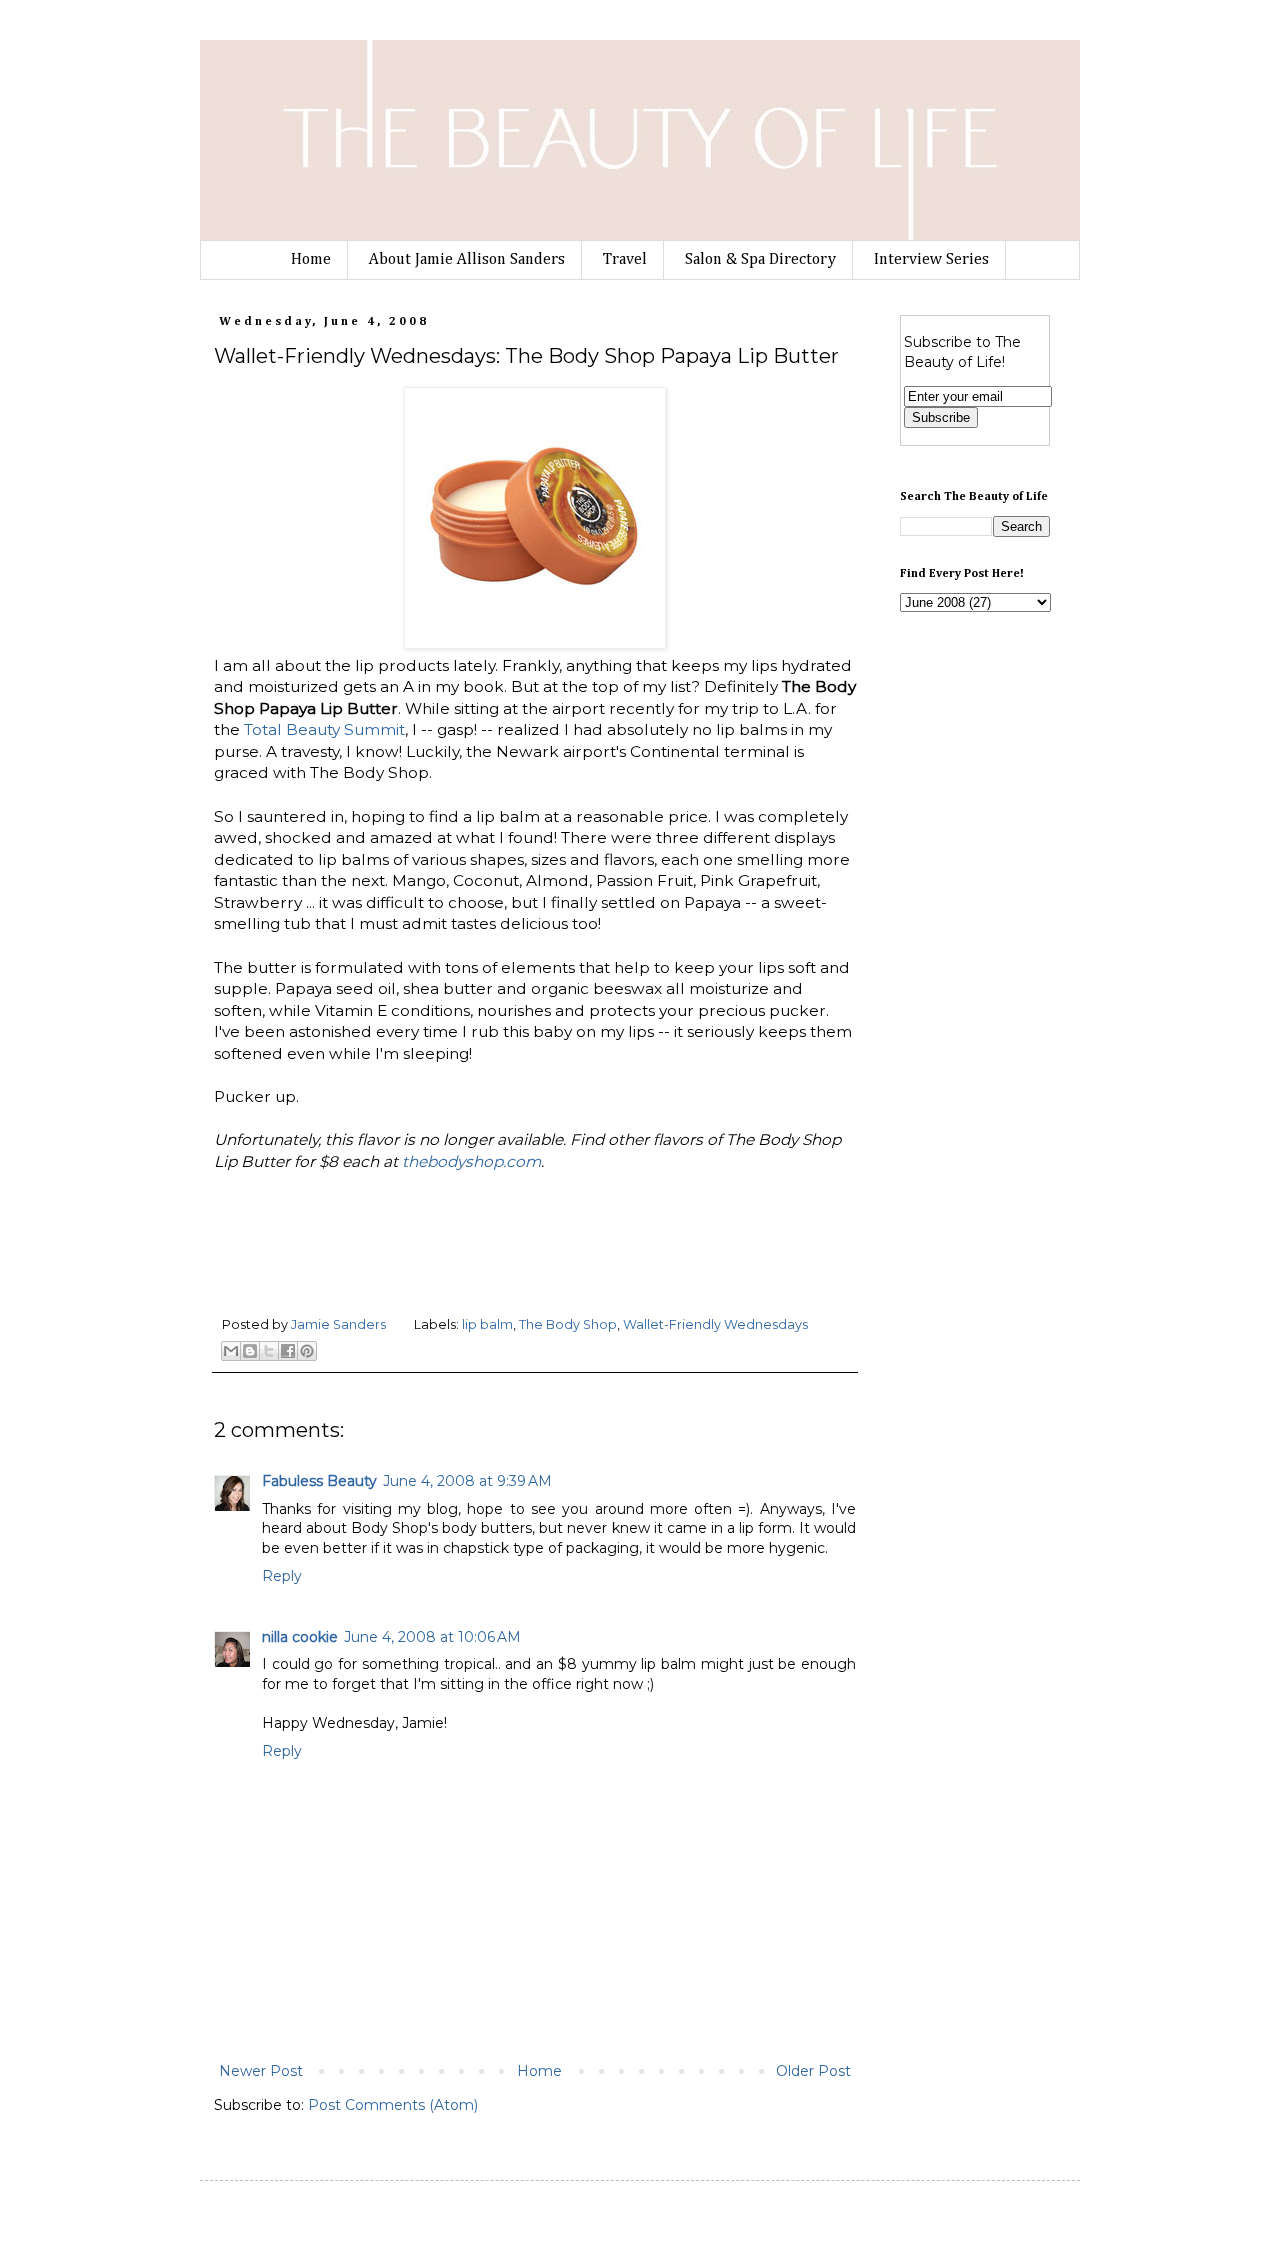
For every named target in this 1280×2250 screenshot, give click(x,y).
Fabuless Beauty (319, 1481)
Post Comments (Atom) (393, 2105)
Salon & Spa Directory (760, 260)
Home (311, 260)
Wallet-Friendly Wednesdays (715, 1324)
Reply (282, 1576)
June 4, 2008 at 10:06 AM (432, 1637)
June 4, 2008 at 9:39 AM (467, 1481)
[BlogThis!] (250, 1351)
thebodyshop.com (471, 1161)
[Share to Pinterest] (307, 1351)
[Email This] (231, 1351)
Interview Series (931, 260)
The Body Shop (568, 1324)
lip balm (487, 1324)
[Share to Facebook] (288, 1351)
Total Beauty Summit (324, 729)
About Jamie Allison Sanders (467, 260)
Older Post (813, 2071)
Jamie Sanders (340, 1324)
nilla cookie (300, 1637)
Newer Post (261, 2071)
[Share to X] (269, 1351)
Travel (625, 260)
